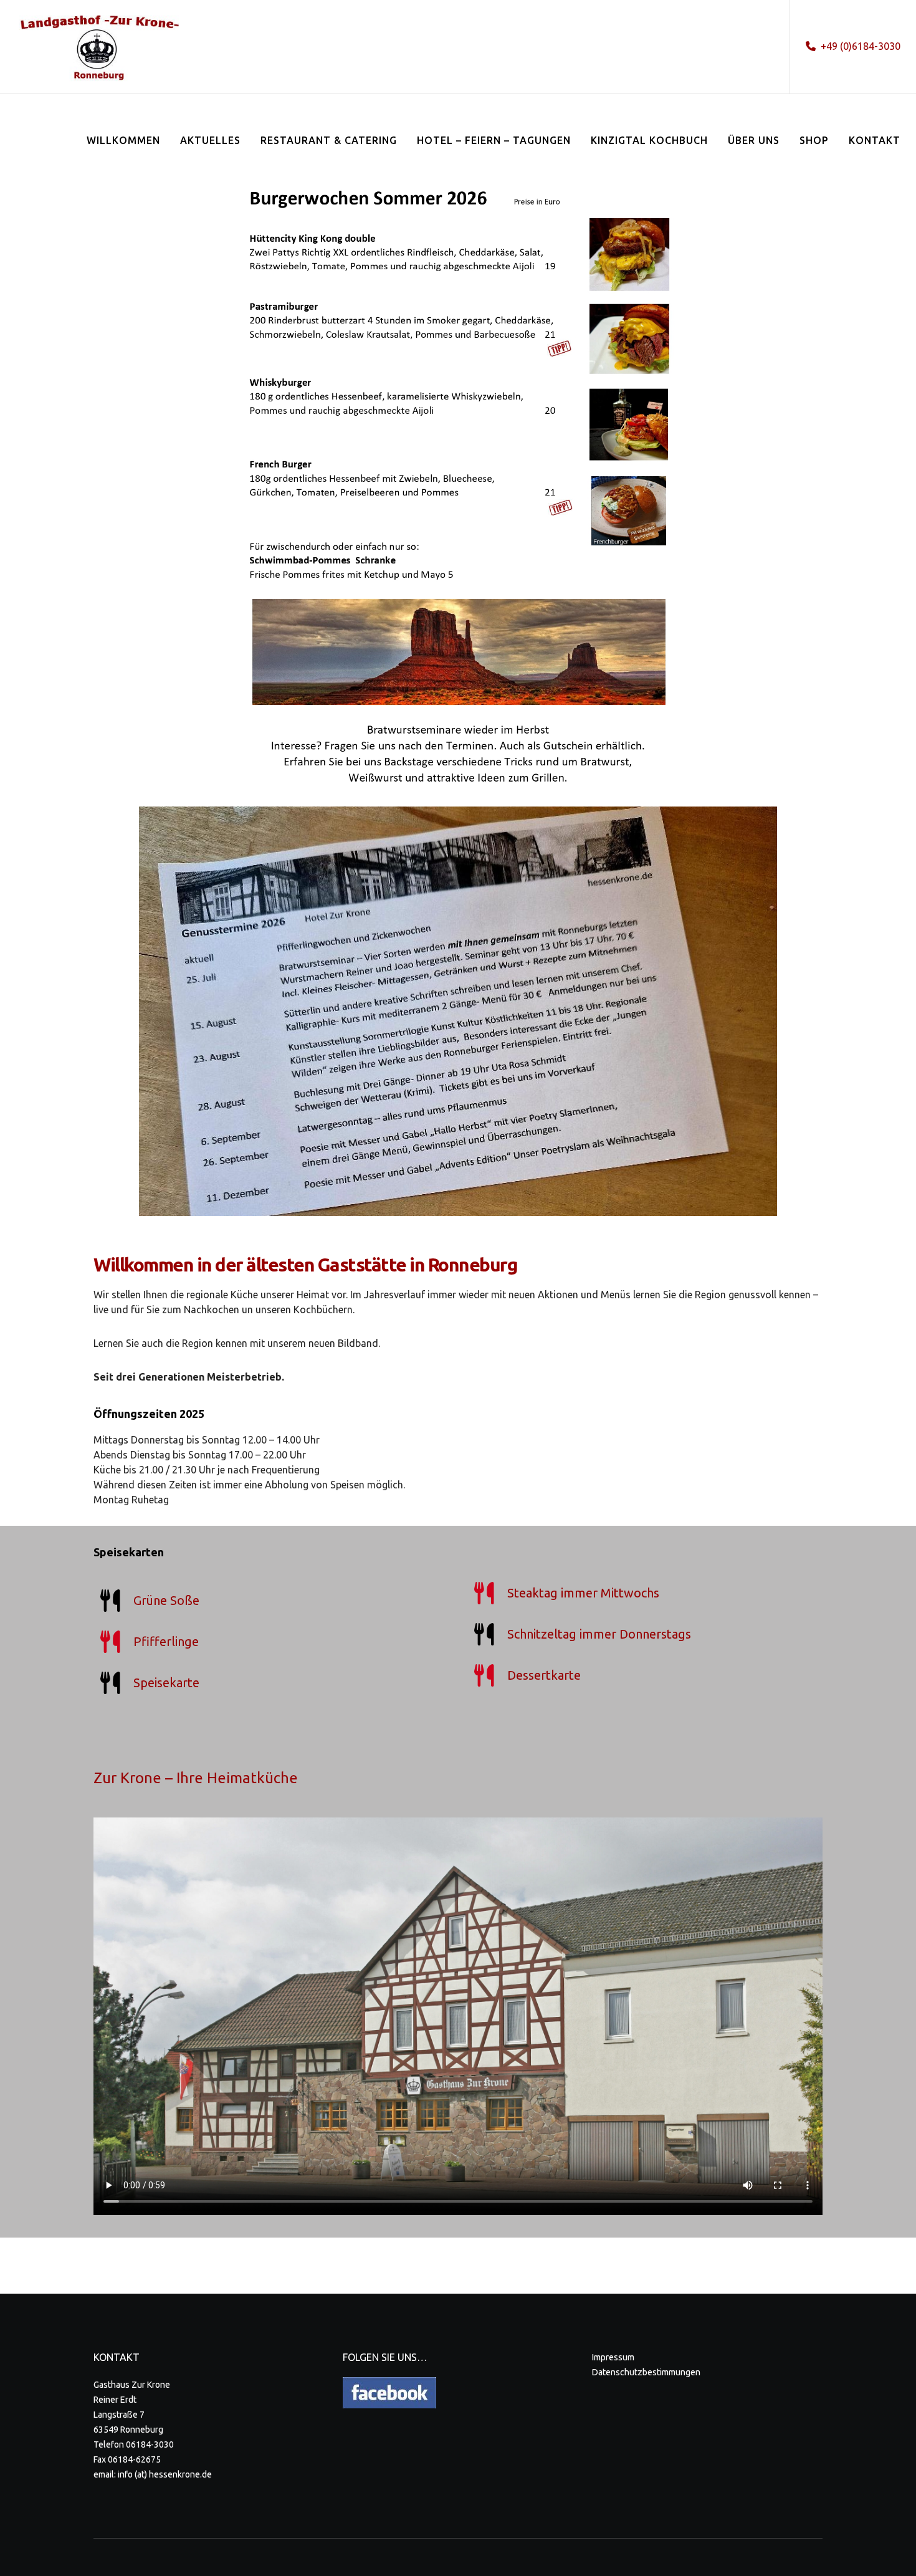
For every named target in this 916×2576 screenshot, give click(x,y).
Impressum (613, 2357)
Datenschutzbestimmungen (646, 2372)
